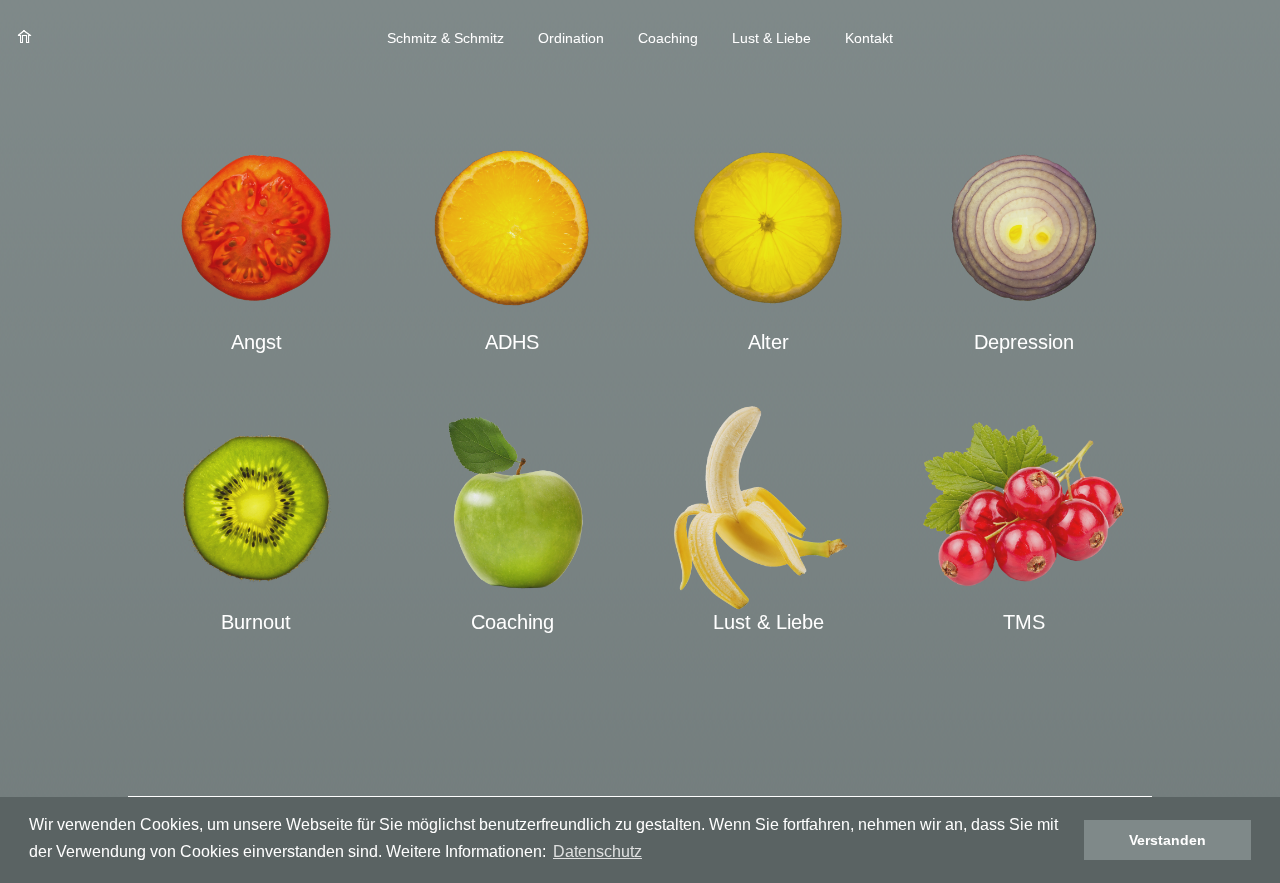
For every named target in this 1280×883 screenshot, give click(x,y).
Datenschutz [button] (597, 851)
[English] (1222, 39)
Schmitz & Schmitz (445, 38)
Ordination (571, 38)
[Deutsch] (1246, 39)
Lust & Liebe (771, 38)
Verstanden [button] (1167, 840)
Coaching (668, 38)
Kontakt (869, 38)
